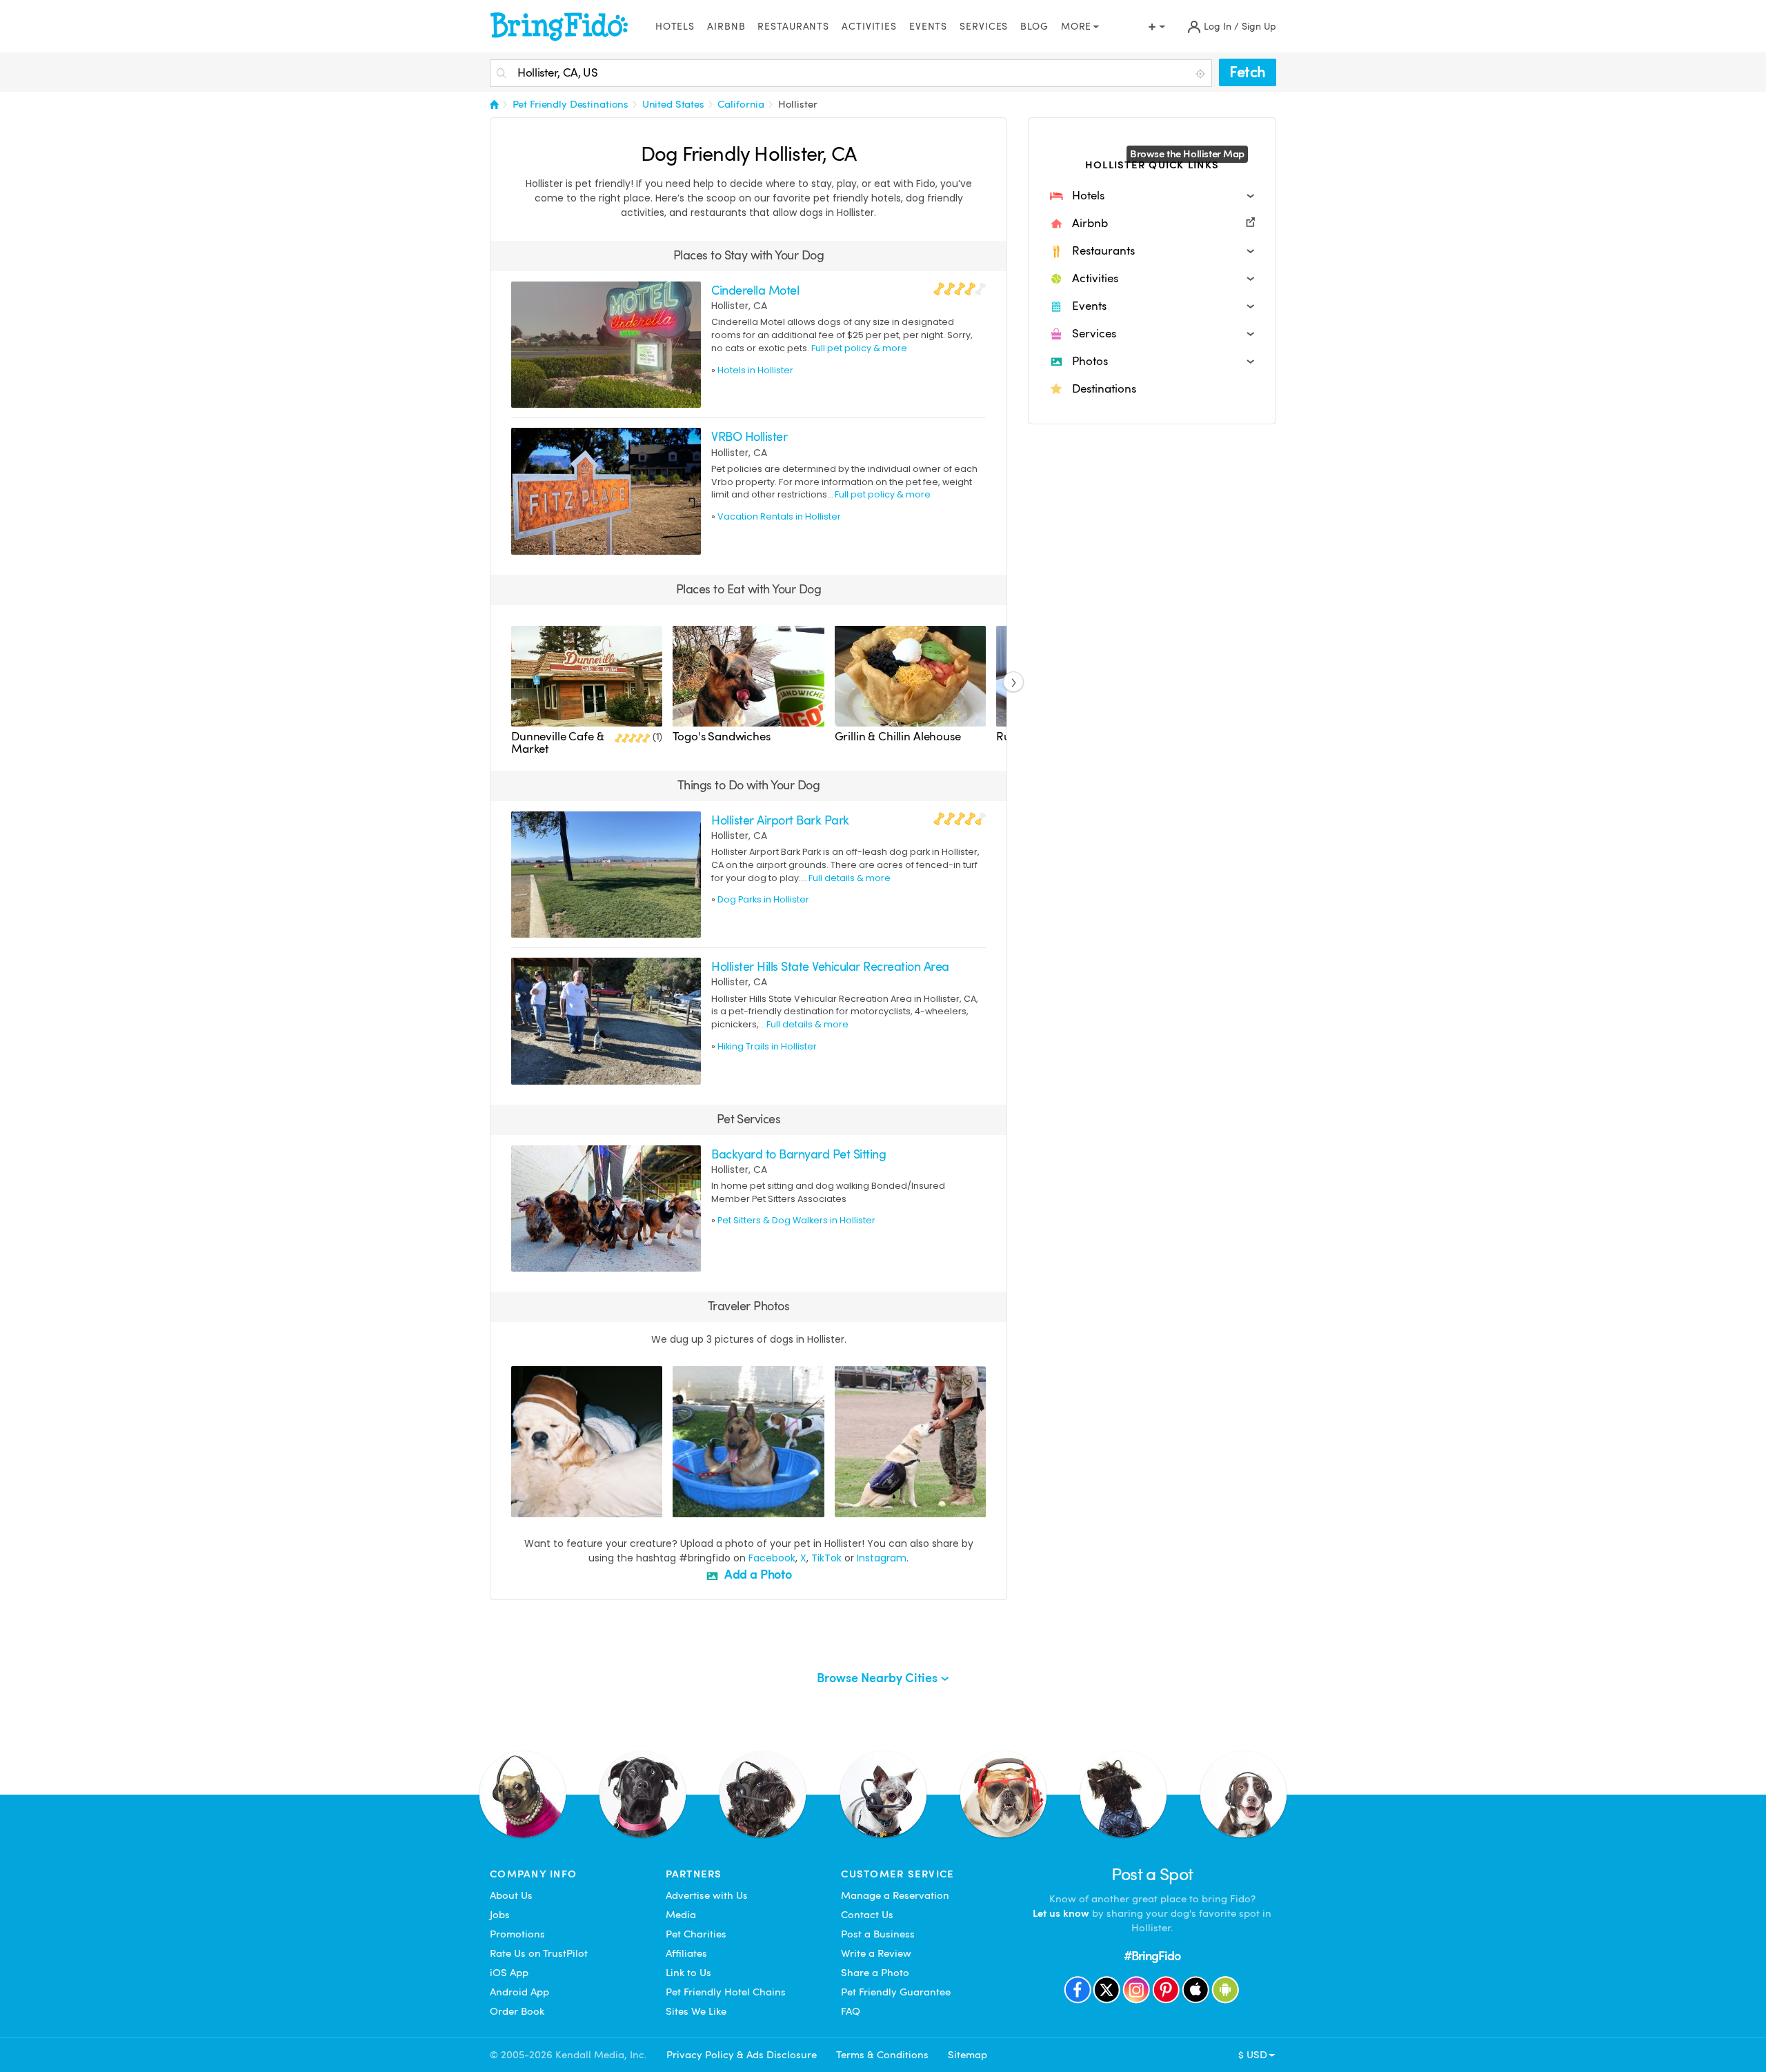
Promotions (517, 1934)
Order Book (517, 2011)
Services (984, 27)
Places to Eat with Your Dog (748, 589)
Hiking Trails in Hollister (767, 1046)
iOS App (509, 1973)
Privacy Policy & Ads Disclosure (742, 2055)
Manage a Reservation (895, 1895)
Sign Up (1259, 27)
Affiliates (686, 1953)
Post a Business (878, 1934)
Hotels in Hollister (755, 370)
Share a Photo (875, 1973)
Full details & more (850, 878)
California (741, 104)
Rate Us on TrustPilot (539, 1953)
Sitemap (968, 2055)
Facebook (772, 1558)
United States (673, 104)
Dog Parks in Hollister (763, 899)
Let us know (1061, 1913)
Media (681, 1915)
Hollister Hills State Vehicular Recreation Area (830, 966)
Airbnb (726, 27)
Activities (869, 27)
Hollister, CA (739, 306)
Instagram (882, 1558)
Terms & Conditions (882, 2055)
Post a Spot (1152, 1874)
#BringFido (1152, 1956)
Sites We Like (696, 2011)
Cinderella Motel (755, 290)
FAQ (851, 2011)
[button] (1152, 196)
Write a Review (876, 1953)
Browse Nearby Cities (879, 1678)
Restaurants (793, 27)
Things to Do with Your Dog (749, 785)
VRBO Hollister (749, 436)
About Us (511, 1895)
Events (928, 27)
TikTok (826, 1558)
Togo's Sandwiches (721, 737)
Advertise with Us (707, 1895)
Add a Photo (757, 1574)
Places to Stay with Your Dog (749, 255)
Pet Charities (696, 1934)
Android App (519, 1992)
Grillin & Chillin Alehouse (898, 737)
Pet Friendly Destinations (571, 104)
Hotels (675, 27)
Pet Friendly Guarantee (896, 1992)
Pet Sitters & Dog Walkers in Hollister (796, 1220)
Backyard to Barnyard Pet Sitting (798, 1154)
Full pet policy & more (859, 348)
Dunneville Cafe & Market (557, 743)
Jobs (500, 1915)
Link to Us (688, 1973)
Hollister (798, 104)
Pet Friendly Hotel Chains (726, 1992)
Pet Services (749, 1119)
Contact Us (867, 1915)
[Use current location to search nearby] (1202, 74)
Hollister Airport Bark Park (780, 820)
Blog (1034, 27)
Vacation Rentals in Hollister (779, 516)
